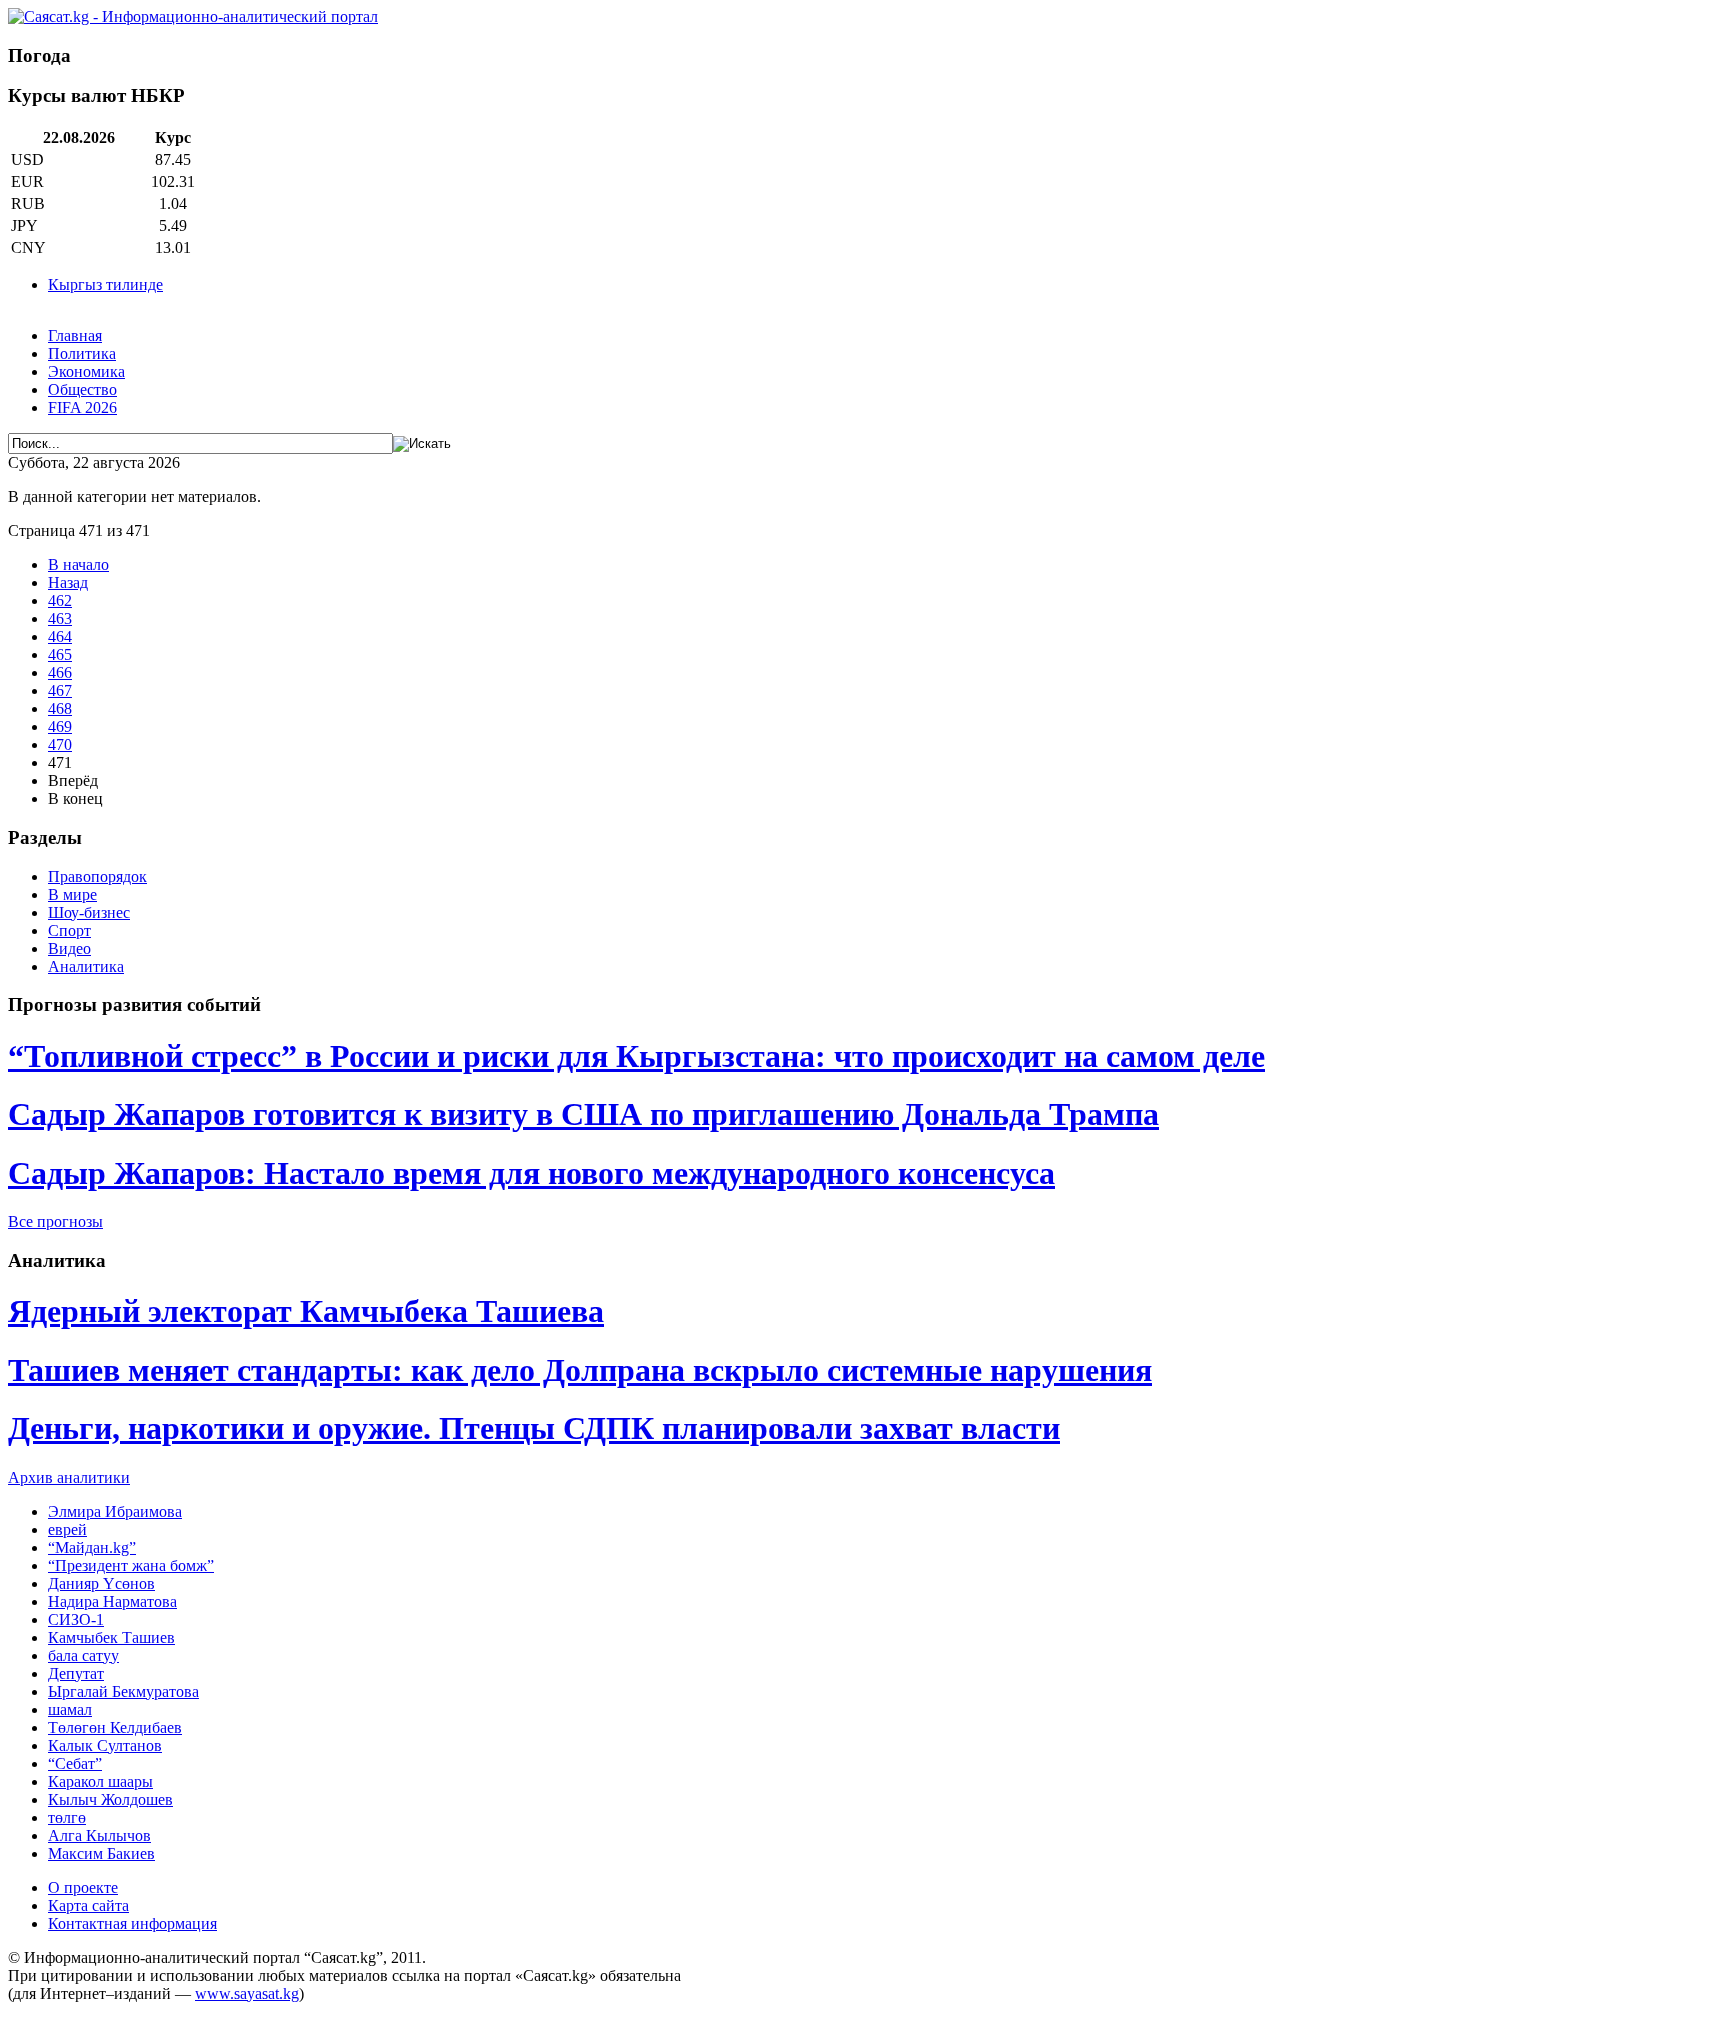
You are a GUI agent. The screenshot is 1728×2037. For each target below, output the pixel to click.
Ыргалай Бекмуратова (123, 1691)
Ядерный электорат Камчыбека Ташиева (306, 1311)
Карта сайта (88, 1905)
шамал (70, 1709)
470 (60, 744)
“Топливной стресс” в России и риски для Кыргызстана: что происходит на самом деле (636, 1056)
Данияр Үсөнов (101, 1583)
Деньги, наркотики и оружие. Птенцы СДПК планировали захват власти (534, 1428)
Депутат (76, 1673)
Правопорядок (97, 876)
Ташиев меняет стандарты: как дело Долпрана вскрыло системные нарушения (580, 1370)
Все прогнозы (55, 1221)
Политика (82, 353)
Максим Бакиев (101, 1853)
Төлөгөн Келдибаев (115, 1727)
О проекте (83, 1887)
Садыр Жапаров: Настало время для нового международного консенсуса (531, 1173)
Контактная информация (132, 1923)
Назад (68, 582)
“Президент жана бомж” (131, 1565)
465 (60, 654)
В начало (78, 564)
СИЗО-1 (76, 1619)
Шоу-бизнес (89, 912)
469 (60, 726)
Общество (82, 389)
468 (60, 708)
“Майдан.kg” (92, 1547)
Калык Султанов (105, 1745)
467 (60, 690)
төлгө (67, 1817)
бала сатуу (83, 1655)
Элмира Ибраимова (115, 1511)
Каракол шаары (100, 1781)
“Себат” (75, 1763)
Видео (69, 948)
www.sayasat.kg (247, 1993)
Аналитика (86, 966)
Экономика (86, 371)
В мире (72, 894)
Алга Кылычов (99, 1835)
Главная (75, 335)
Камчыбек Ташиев (111, 1637)
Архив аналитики (69, 1477)
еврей (67, 1529)
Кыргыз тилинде (105, 284)
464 (60, 636)
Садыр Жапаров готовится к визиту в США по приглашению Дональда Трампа (583, 1114)
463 (60, 618)
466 (60, 672)
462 (60, 600)
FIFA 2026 (82, 407)
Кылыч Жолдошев (110, 1799)
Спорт (69, 930)
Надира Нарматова (112, 1601)
